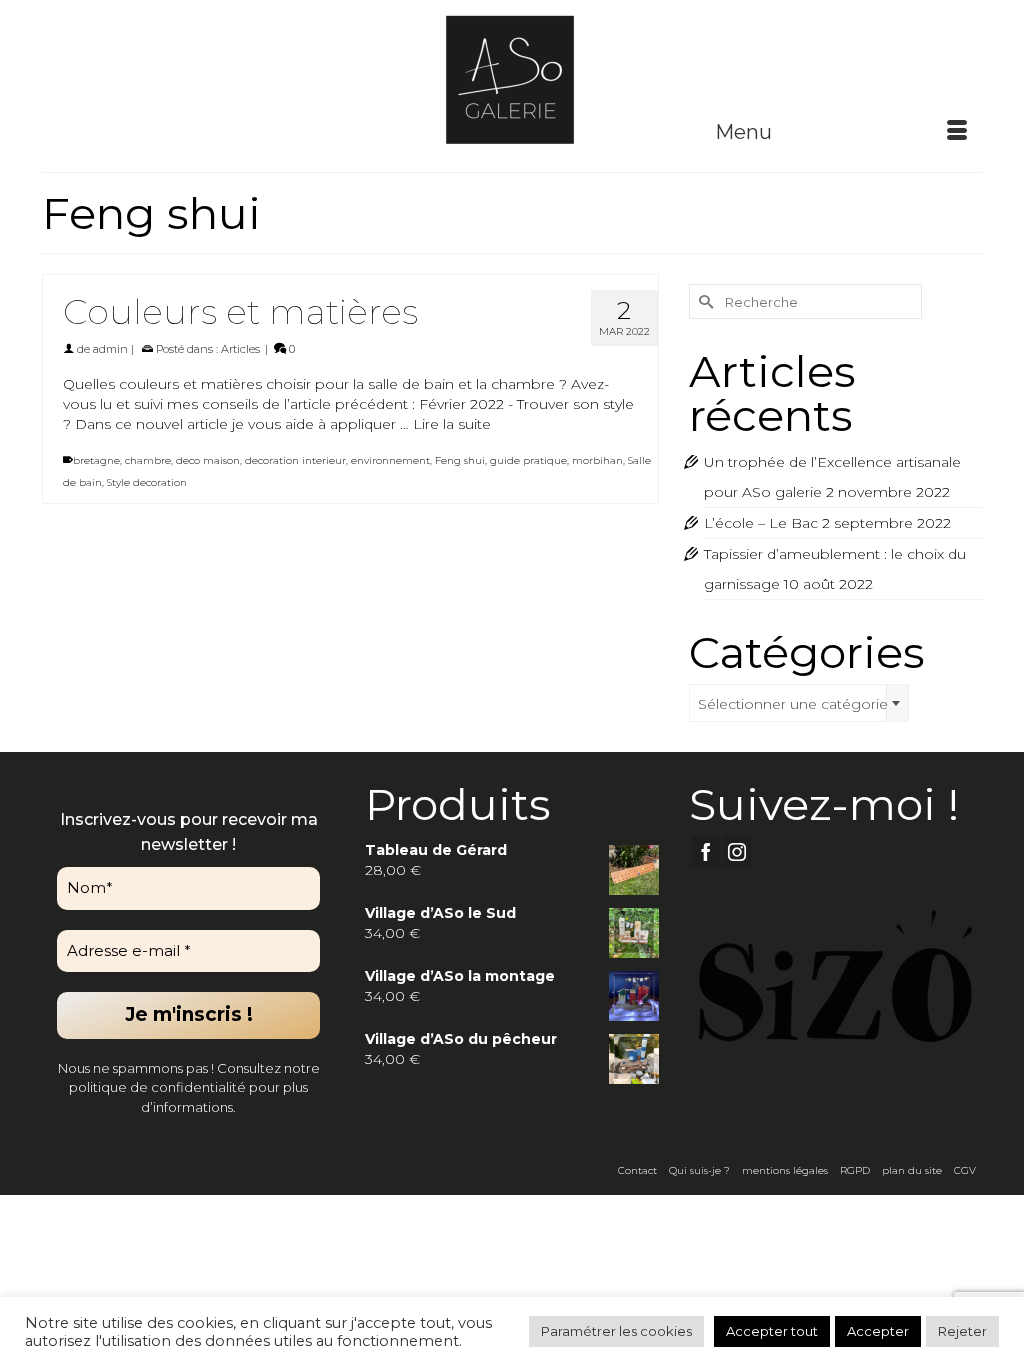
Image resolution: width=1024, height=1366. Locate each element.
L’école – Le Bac (761, 523)
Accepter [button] (878, 1331)
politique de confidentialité (157, 1087)
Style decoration (147, 482)
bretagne (96, 460)
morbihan (597, 460)
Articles (240, 349)
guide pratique (528, 460)
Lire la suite (452, 424)
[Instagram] (737, 851)
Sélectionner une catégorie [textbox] (793, 704)
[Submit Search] (704, 301)
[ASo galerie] (512, 78)
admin (110, 349)
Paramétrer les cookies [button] (616, 1331)
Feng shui (460, 460)
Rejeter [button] (962, 1331)
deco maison (208, 460)
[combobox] (799, 703)
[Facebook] (706, 851)
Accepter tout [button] (772, 1331)
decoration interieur (295, 460)
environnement (390, 460)
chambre (148, 460)
